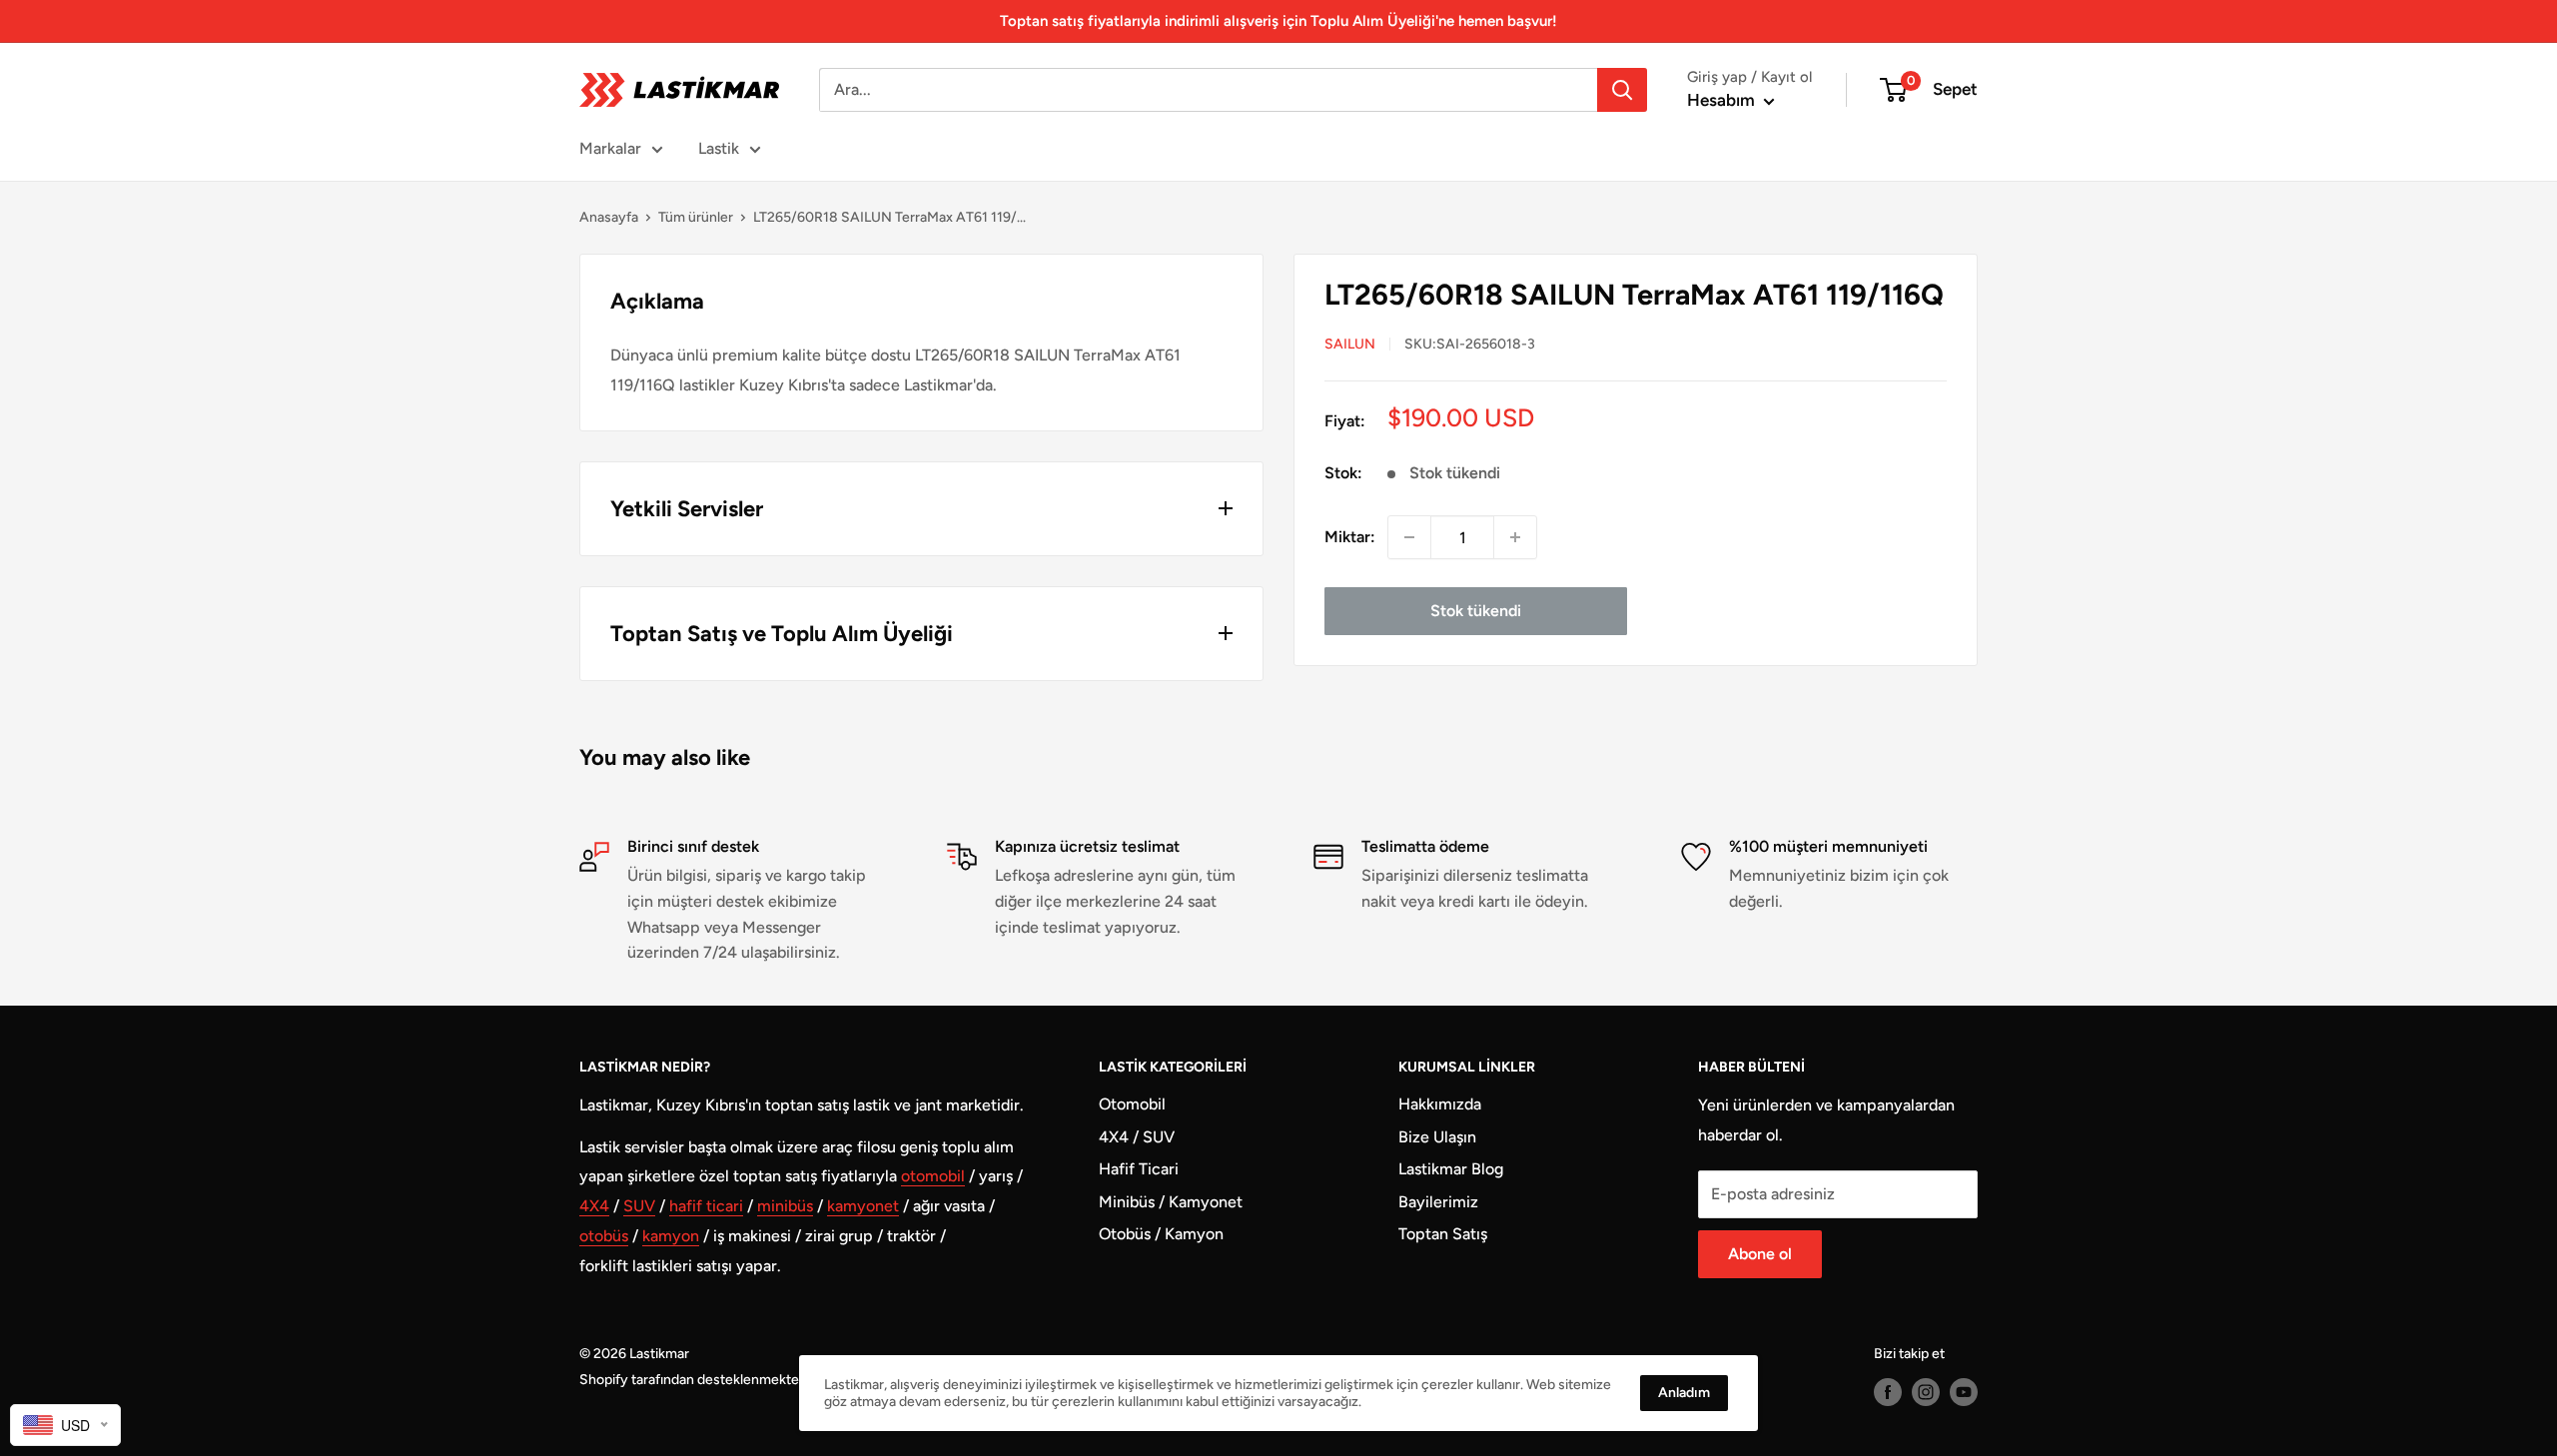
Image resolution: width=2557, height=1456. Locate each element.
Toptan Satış (1443, 1234)
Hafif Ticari (1139, 1169)
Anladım (1684, 1393)
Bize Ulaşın (1437, 1137)
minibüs (785, 1206)
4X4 (594, 1206)
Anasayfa (609, 217)
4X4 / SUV (1137, 1137)
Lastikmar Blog (1451, 1169)
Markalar (610, 148)
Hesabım (1723, 100)
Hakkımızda (1440, 1104)
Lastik (719, 148)
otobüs (604, 1236)
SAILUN (1350, 344)
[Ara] (1622, 90)
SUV (639, 1206)
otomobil (933, 1176)
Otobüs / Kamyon (1161, 1234)
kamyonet (863, 1206)
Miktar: (1350, 537)
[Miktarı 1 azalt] (1409, 537)
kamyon (671, 1236)
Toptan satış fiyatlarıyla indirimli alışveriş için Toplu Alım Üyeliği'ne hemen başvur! (1278, 21)
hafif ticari (706, 1206)
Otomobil (1132, 1104)
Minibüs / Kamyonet (1171, 1202)
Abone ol (1760, 1254)
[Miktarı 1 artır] (1515, 537)
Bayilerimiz (1438, 1202)
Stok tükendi (1476, 611)
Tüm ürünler (696, 217)
